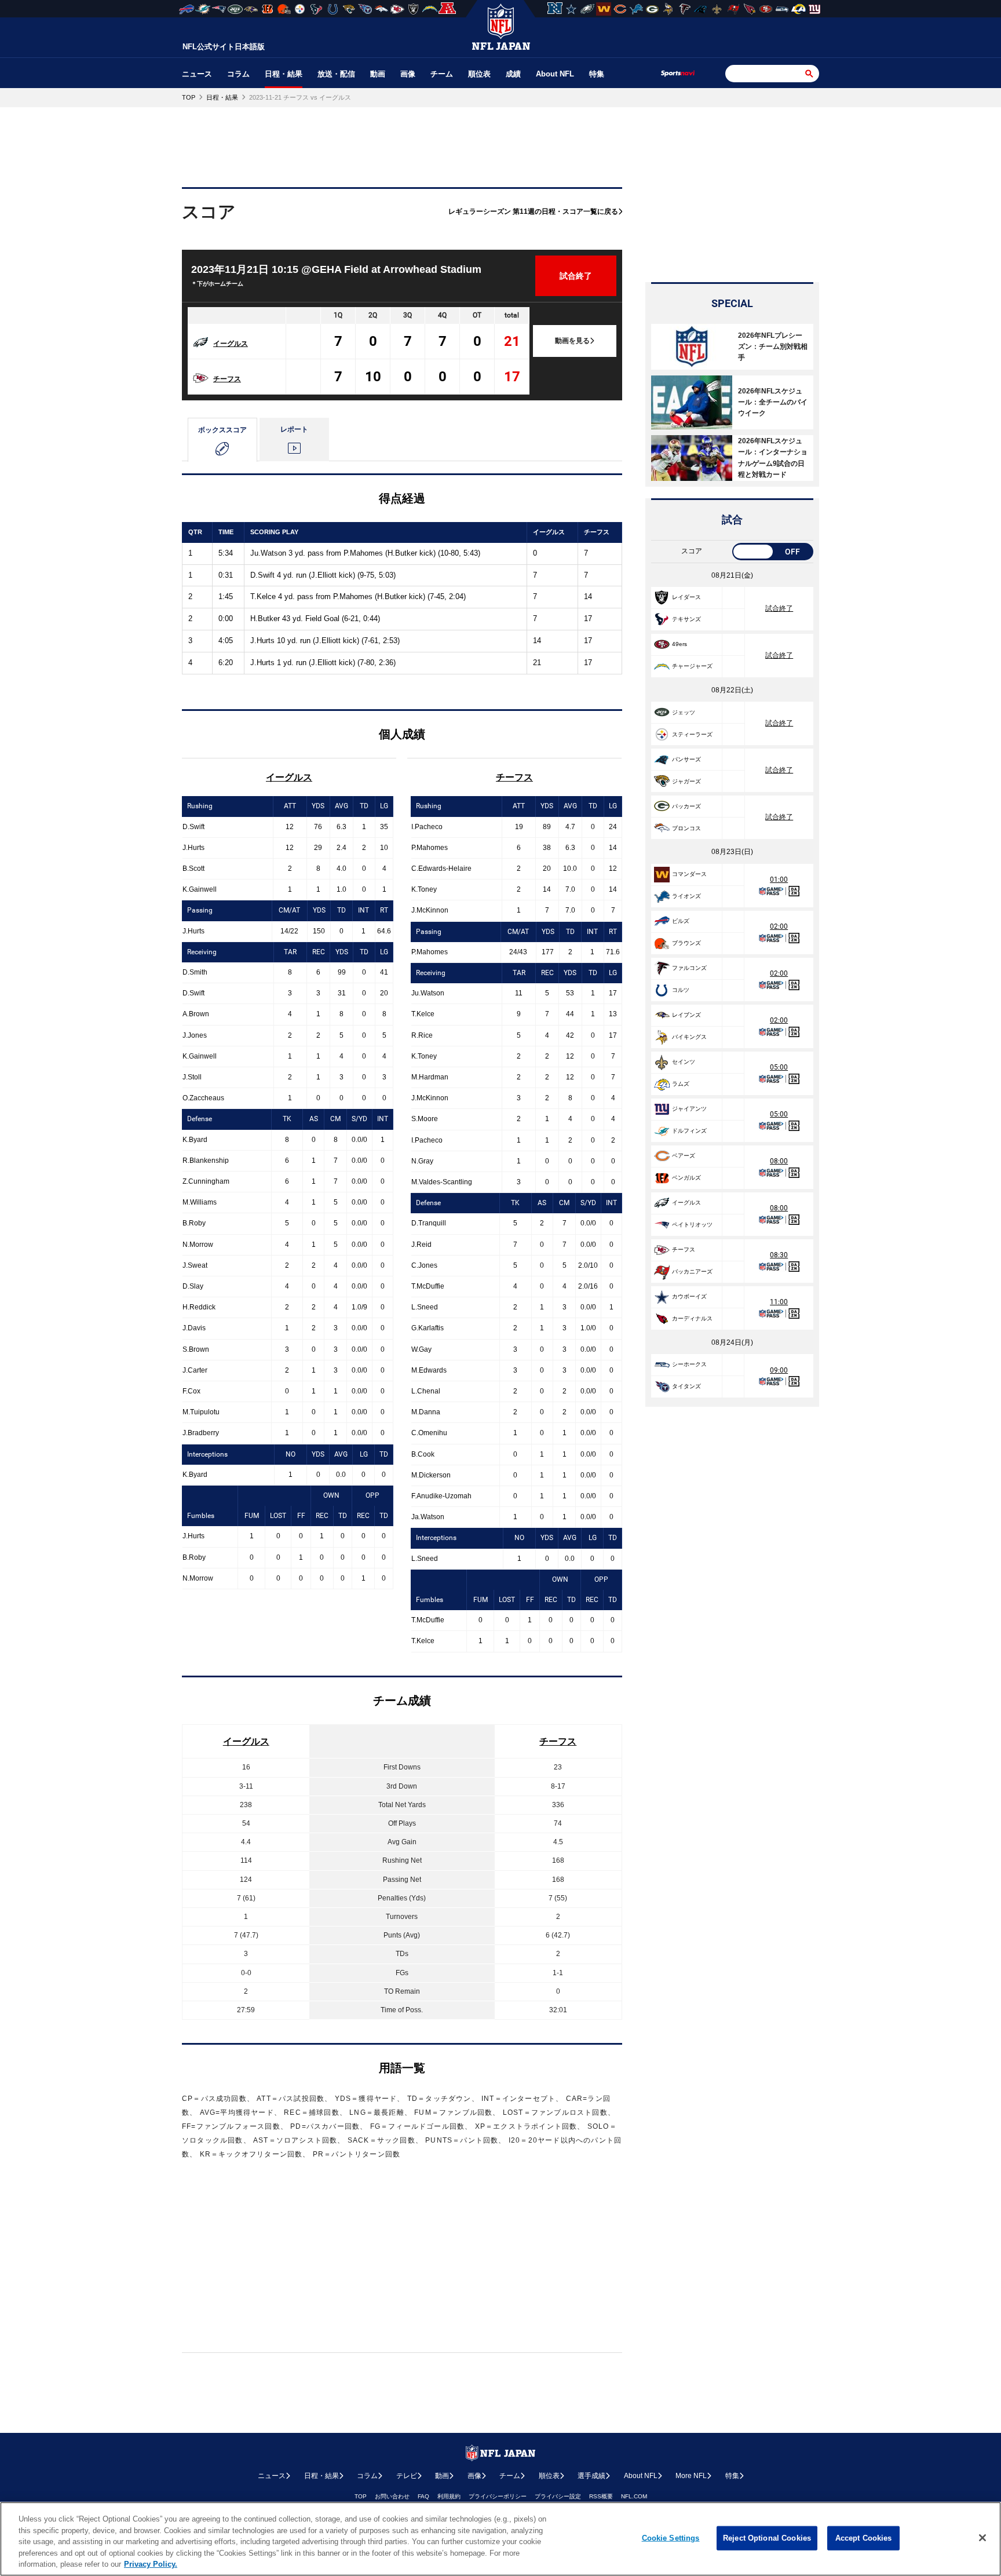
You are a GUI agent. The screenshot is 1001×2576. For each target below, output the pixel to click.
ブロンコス (686, 828)
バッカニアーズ (692, 1271)
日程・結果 (284, 74)
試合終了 (779, 608)
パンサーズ (686, 759)
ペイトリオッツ (692, 1225)
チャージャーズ (692, 666)
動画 (378, 74)
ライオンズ (686, 896)
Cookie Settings (671, 2538)
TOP (361, 2496)
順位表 (479, 74)
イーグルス (231, 344)
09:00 (779, 1370)
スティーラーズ (692, 734)
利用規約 (449, 2496)
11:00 (779, 1302)
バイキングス (689, 1037)
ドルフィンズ (689, 1131)
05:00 (779, 1067)
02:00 (779, 926)
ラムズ (681, 1084)
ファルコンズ (689, 968)
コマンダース (689, 874)
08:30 (779, 1255)
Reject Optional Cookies (767, 2538)
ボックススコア (222, 430)
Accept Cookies (864, 2538)
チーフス (227, 379)
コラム (238, 74)
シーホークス (689, 1364)
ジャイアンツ (689, 1109)
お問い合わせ (392, 2496)
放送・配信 (336, 74)
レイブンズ (686, 1015)
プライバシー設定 (558, 2496)
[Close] (982, 2538)
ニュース (197, 74)
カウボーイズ (689, 1296)
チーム (442, 74)
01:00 (779, 880)
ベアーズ (684, 1156)
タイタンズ (686, 1386)
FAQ (423, 2496)
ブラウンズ (686, 943)
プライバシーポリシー (498, 2496)
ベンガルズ (686, 1178)
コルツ (681, 990)
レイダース (686, 597)
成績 (513, 74)
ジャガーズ (686, 781)
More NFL (691, 2476)
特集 (597, 74)
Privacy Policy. (151, 2564)
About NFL (555, 74)
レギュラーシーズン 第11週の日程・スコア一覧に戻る (533, 211)
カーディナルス (692, 1318)
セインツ (684, 1062)
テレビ (407, 2476)
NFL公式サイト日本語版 (224, 47)
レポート (294, 429)
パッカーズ (686, 806)
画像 (408, 74)
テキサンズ (686, 619)
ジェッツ (684, 712)
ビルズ (681, 921)
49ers (679, 644)
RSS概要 (601, 2496)
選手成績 (591, 2476)
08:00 (779, 1161)
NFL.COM (634, 2496)
